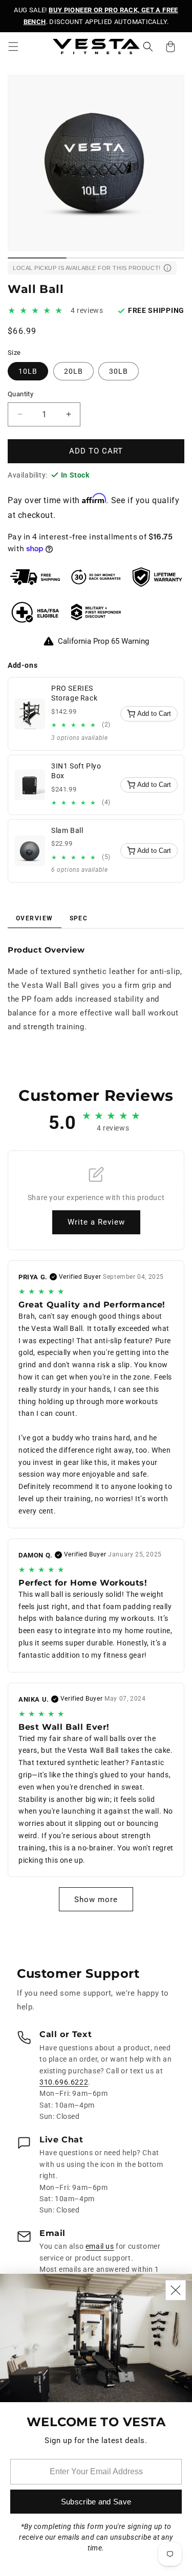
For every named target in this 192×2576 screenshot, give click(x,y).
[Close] (176, 2290)
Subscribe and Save (96, 2502)
